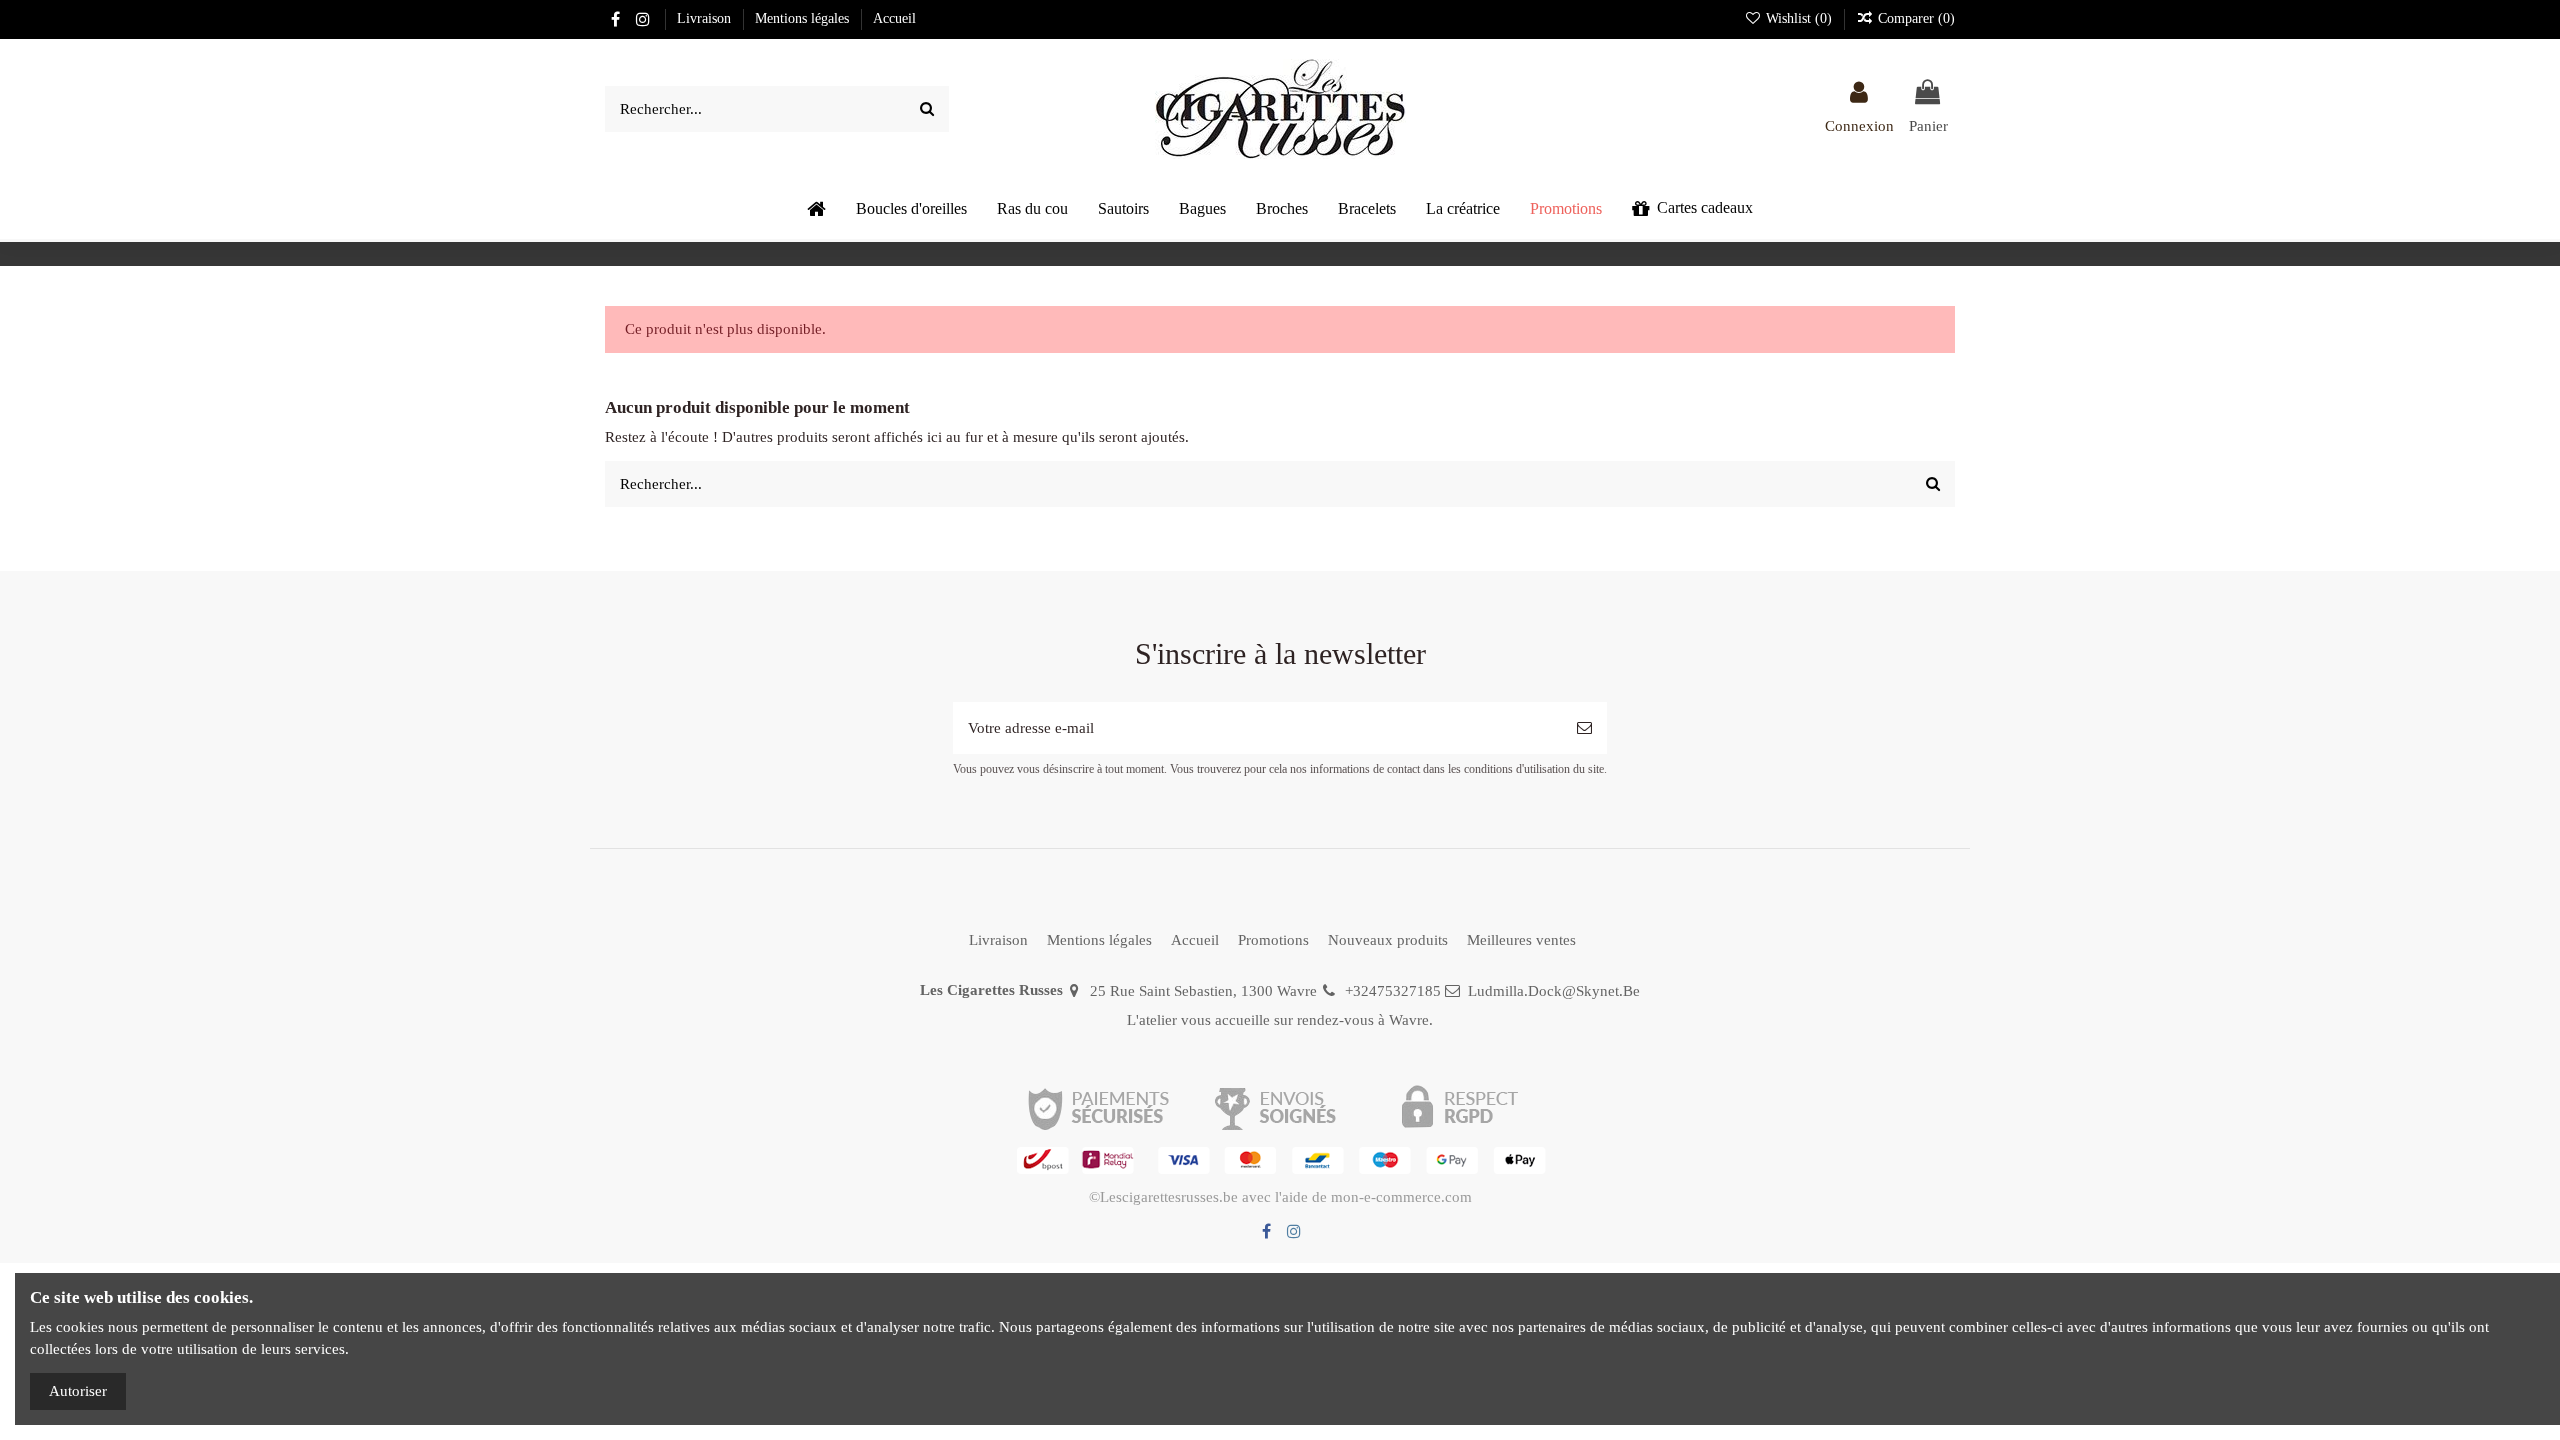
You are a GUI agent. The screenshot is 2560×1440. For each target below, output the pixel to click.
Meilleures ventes (1521, 940)
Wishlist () (1799, 18)
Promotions (1273, 940)
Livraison (706, 18)
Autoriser (78, 1391)
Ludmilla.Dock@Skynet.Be (1554, 991)
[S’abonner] (1584, 728)
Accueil (894, 18)
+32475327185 (1393, 991)
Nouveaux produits (1388, 940)
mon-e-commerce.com (1401, 1197)
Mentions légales (804, 18)
